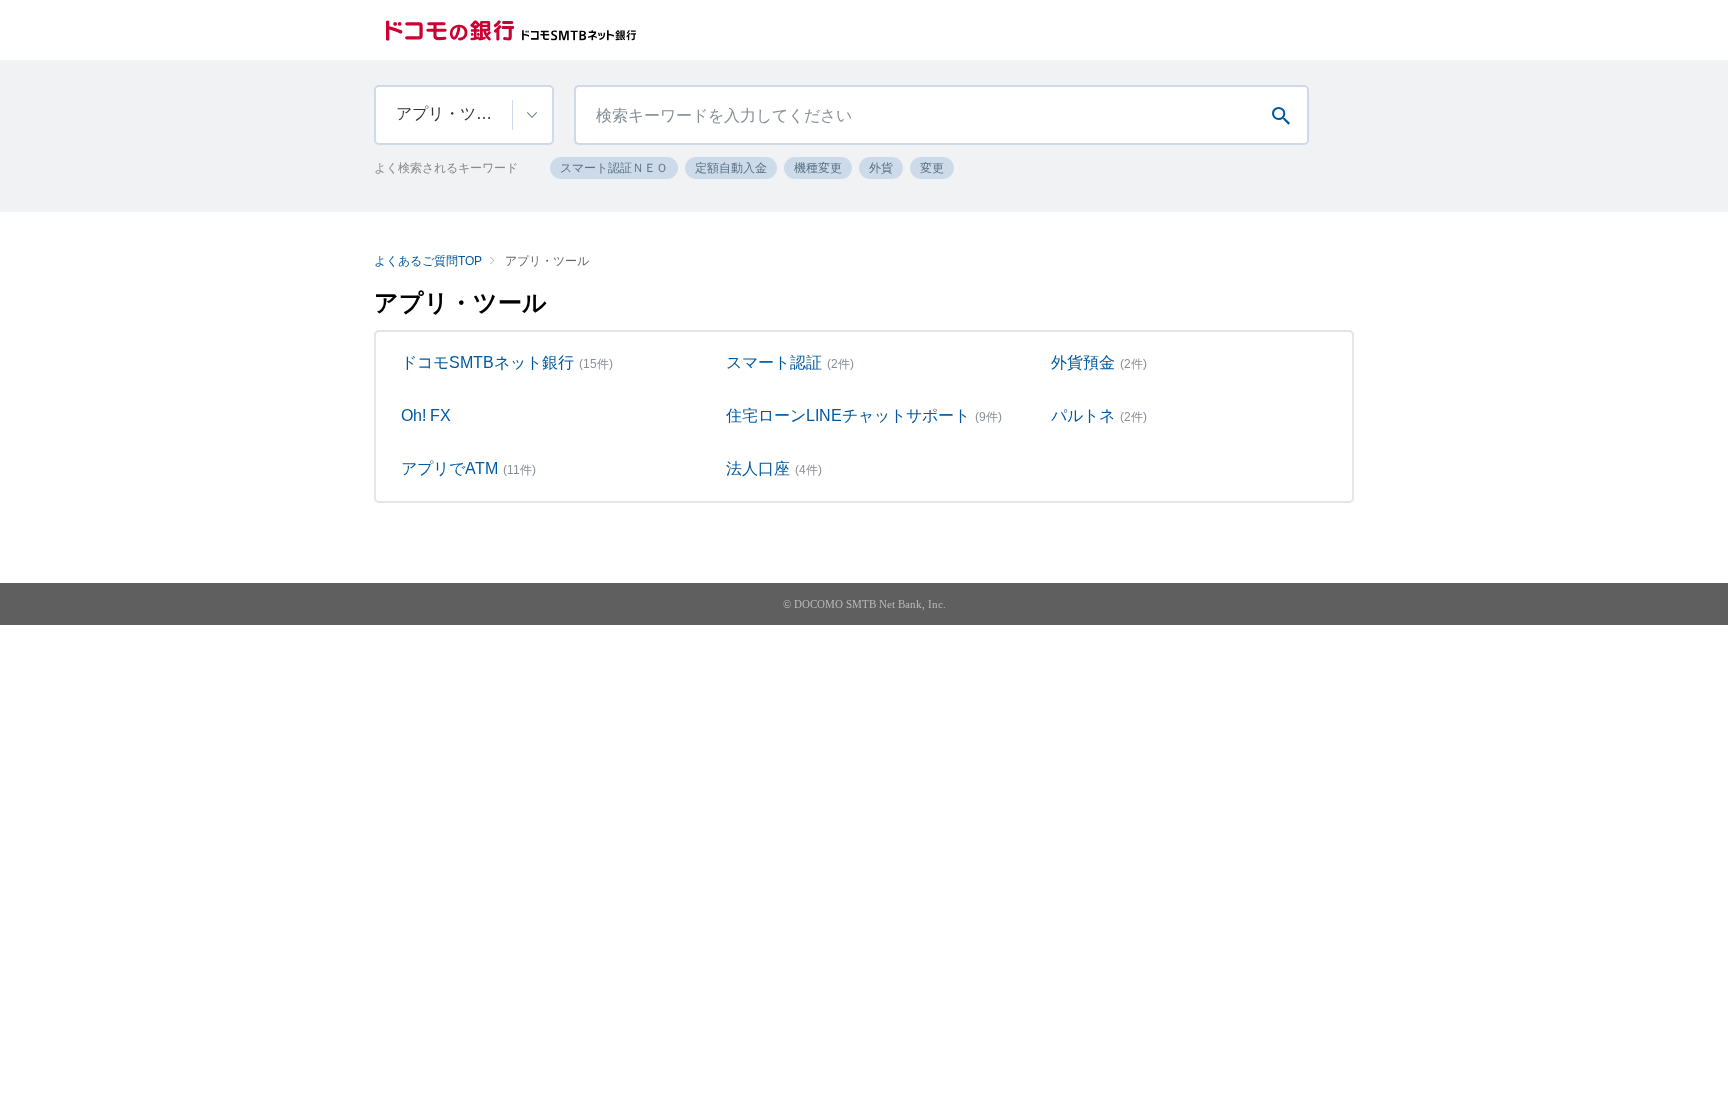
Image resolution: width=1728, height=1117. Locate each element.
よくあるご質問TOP (428, 261)
